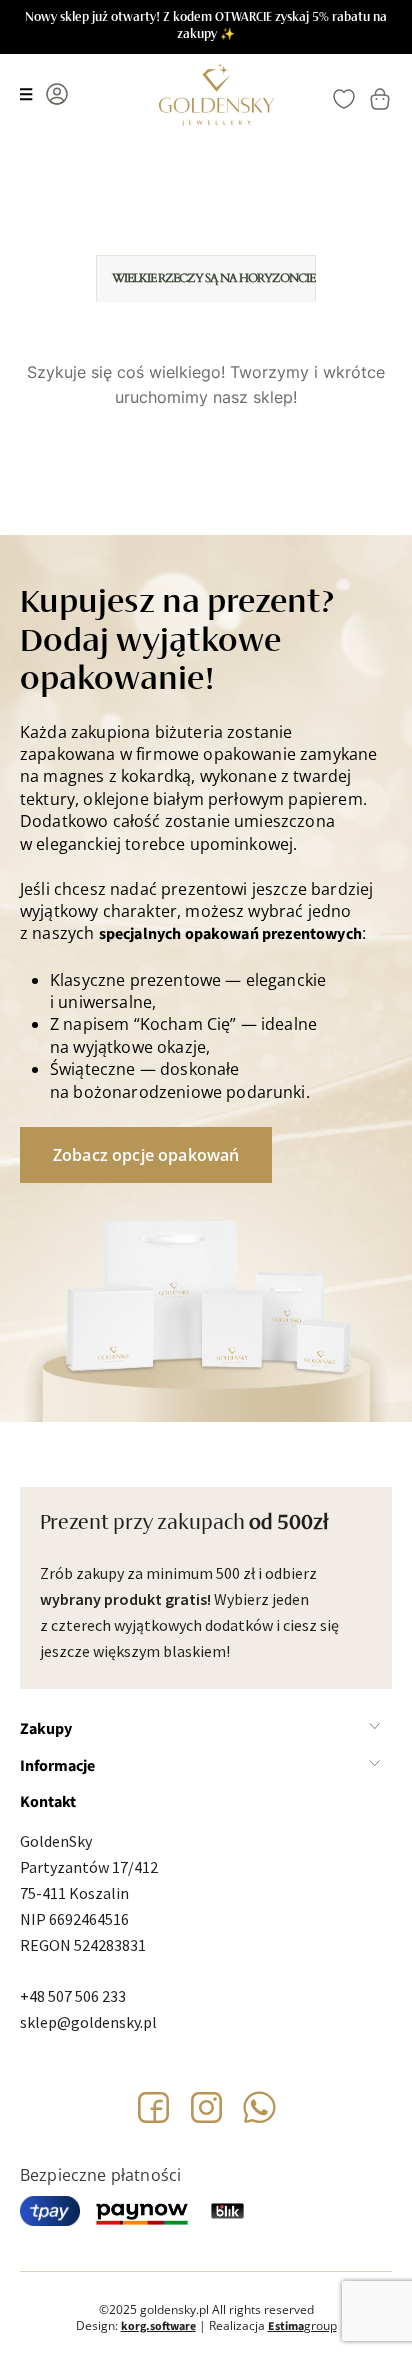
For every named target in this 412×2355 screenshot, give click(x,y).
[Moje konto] (57, 94)
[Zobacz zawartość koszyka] (380, 99)
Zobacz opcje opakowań (146, 1155)
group (302, 2325)
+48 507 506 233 (73, 1996)
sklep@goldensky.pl (88, 2022)
